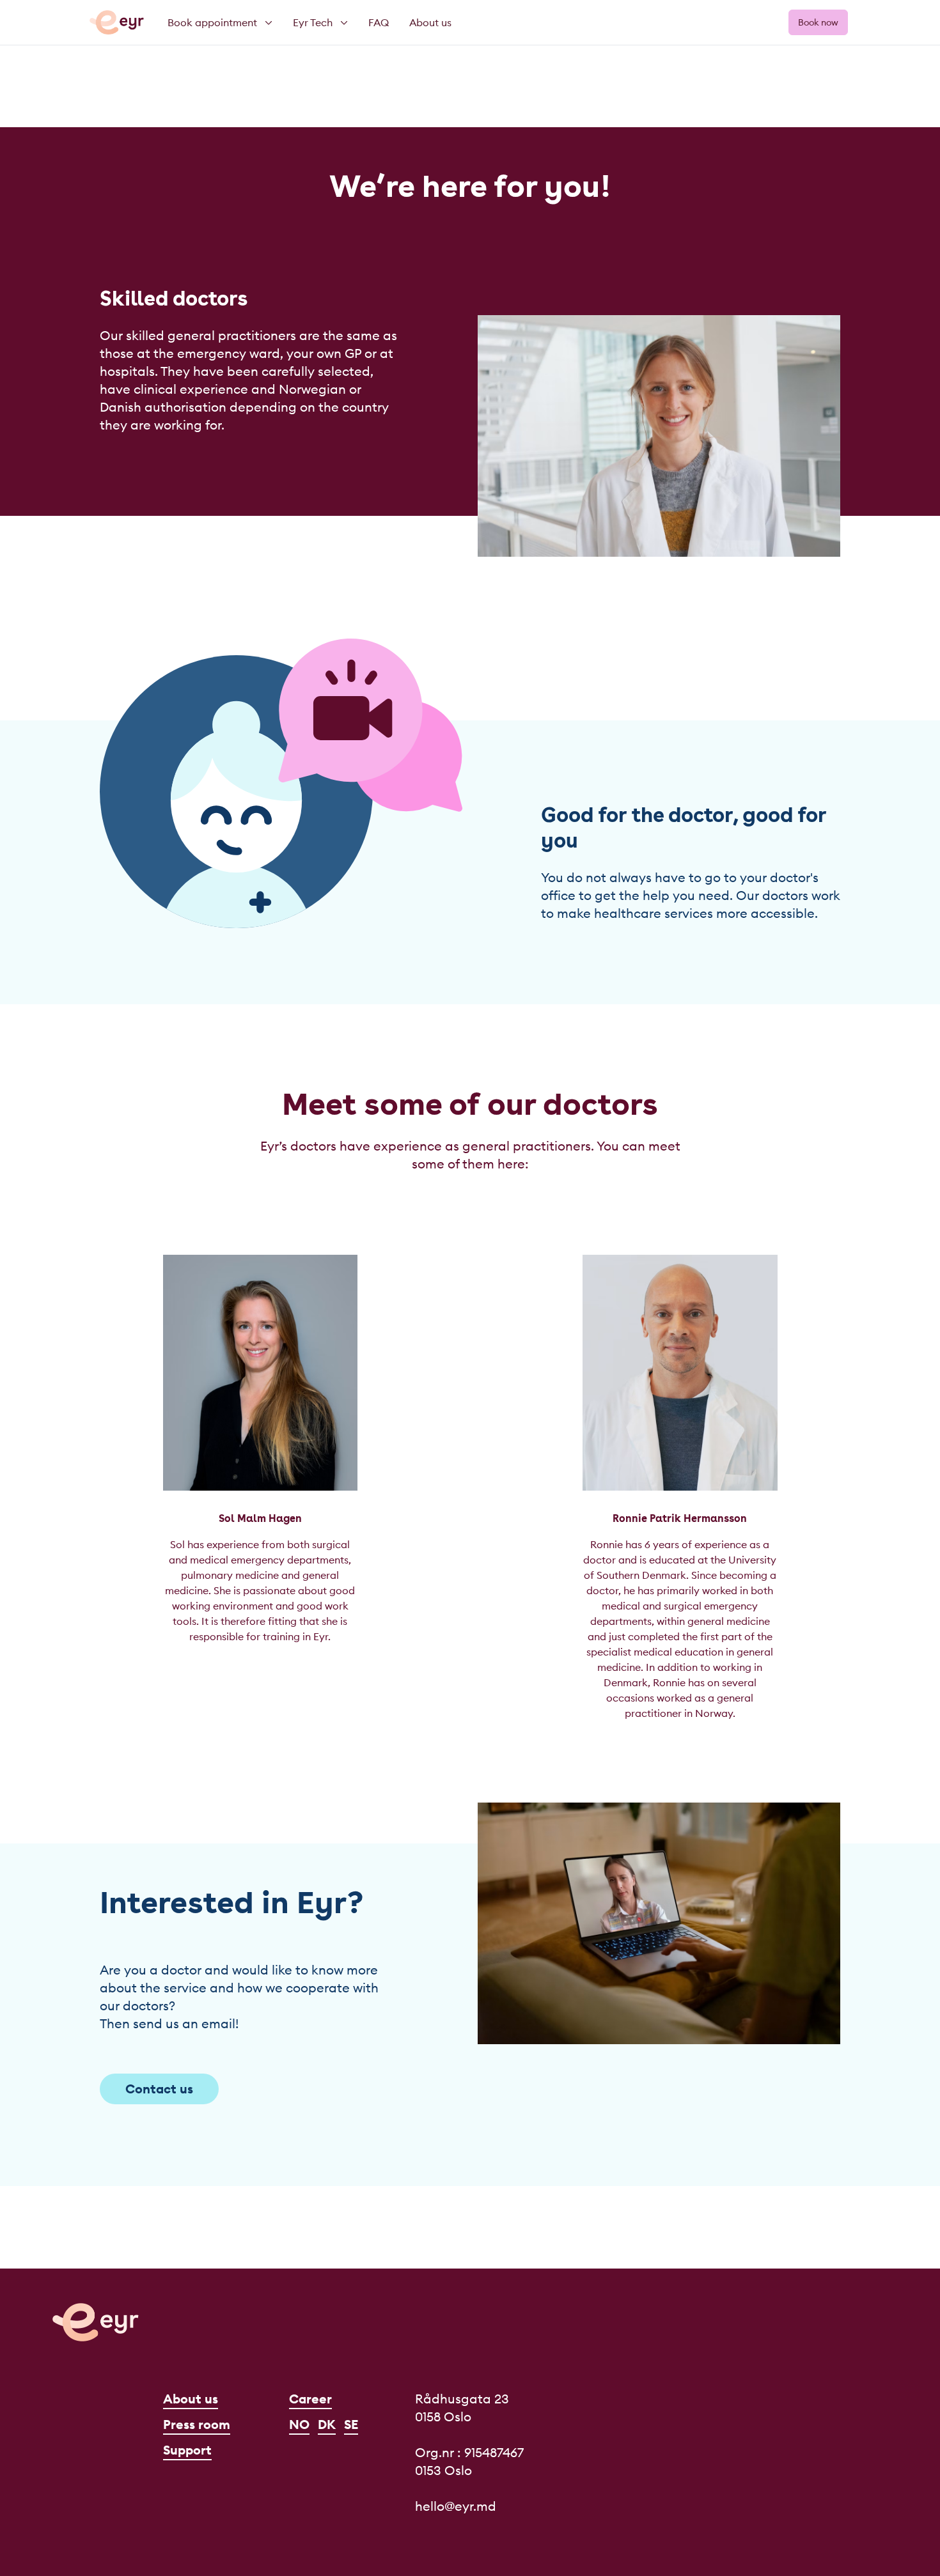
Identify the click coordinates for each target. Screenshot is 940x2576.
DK (327, 2424)
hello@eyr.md (456, 2506)
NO (299, 2424)
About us (191, 2399)
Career (310, 2399)
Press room (197, 2424)
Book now (818, 22)
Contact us (159, 2089)
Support (187, 2450)
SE (351, 2424)
